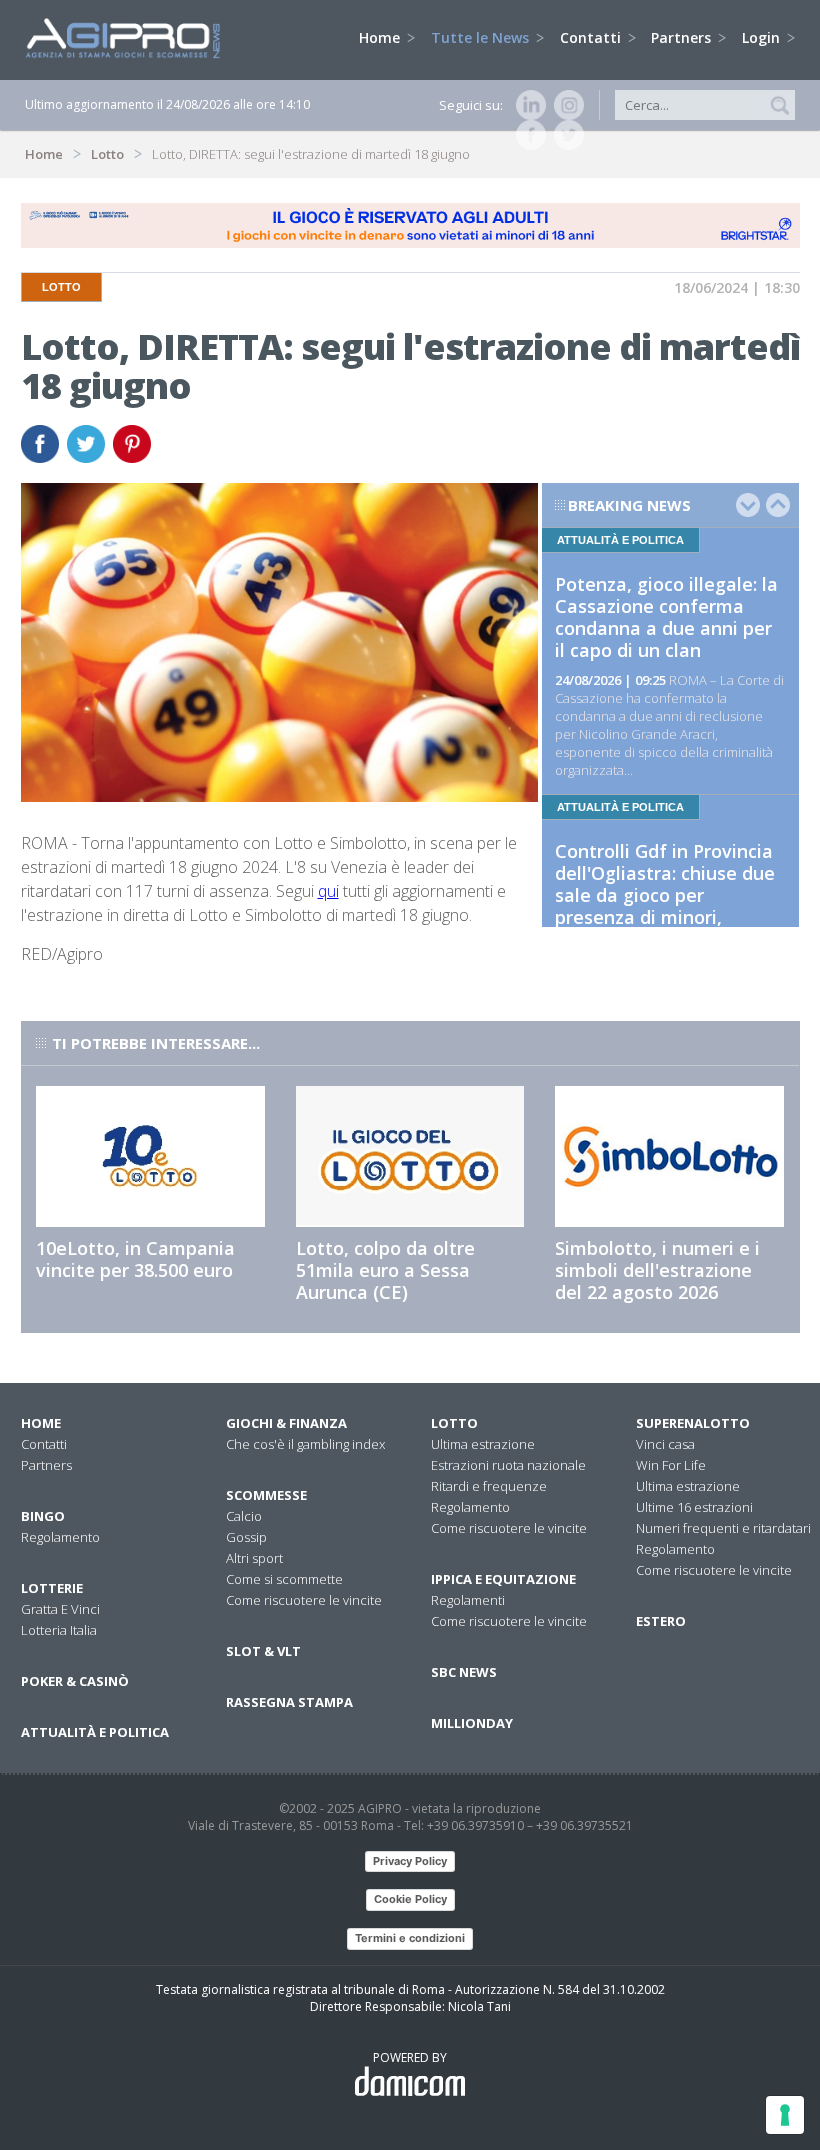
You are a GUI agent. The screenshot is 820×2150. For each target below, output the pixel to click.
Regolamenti (468, 1600)
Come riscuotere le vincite (304, 1600)
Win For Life (671, 1465)
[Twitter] (565, 135)
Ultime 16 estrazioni (694, 1507)
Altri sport (254, 1558)
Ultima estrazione (483, 1444)
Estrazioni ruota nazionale (508, 1465)
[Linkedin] (527, 105)
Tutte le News (482, 37)
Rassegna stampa (289, 1702)
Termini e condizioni (410, 1938)
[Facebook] (527, 135)
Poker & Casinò (75, 1681)
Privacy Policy (410, 1861)
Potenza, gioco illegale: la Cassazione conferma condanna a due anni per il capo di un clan (666, 617)
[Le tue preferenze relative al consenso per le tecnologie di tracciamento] (785, 2115)
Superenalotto (693, 1423)
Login (763, 37)
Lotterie (52, 1588)
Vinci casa (665, 1444)
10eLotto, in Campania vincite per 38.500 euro (135, 1259)
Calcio (244, 1516)
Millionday (472, 1723)
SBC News (464, 1672)
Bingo (43, 1516)
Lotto (107, 154)
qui (328, 891)
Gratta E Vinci (60, 1609)
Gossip (246, 1537)
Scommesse (266, 1495)
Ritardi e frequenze (489, 1486)
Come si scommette (284, 1579)
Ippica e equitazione (503, 1579)
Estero (661, 1621)
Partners (683, 37)
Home (381, 37)
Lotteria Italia (59, 1630)
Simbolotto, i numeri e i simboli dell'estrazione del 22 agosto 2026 (657, 1270)
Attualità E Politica (95, 1732)
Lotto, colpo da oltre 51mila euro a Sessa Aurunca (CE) (385, 1270)
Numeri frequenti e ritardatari (723, 1528)
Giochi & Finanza (286, 1423)
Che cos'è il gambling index (305, 1444)
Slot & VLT (263, 1651)
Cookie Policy (410, 1899)
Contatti (592, 37)
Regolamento (60, 1537)
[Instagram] (565, 105)
